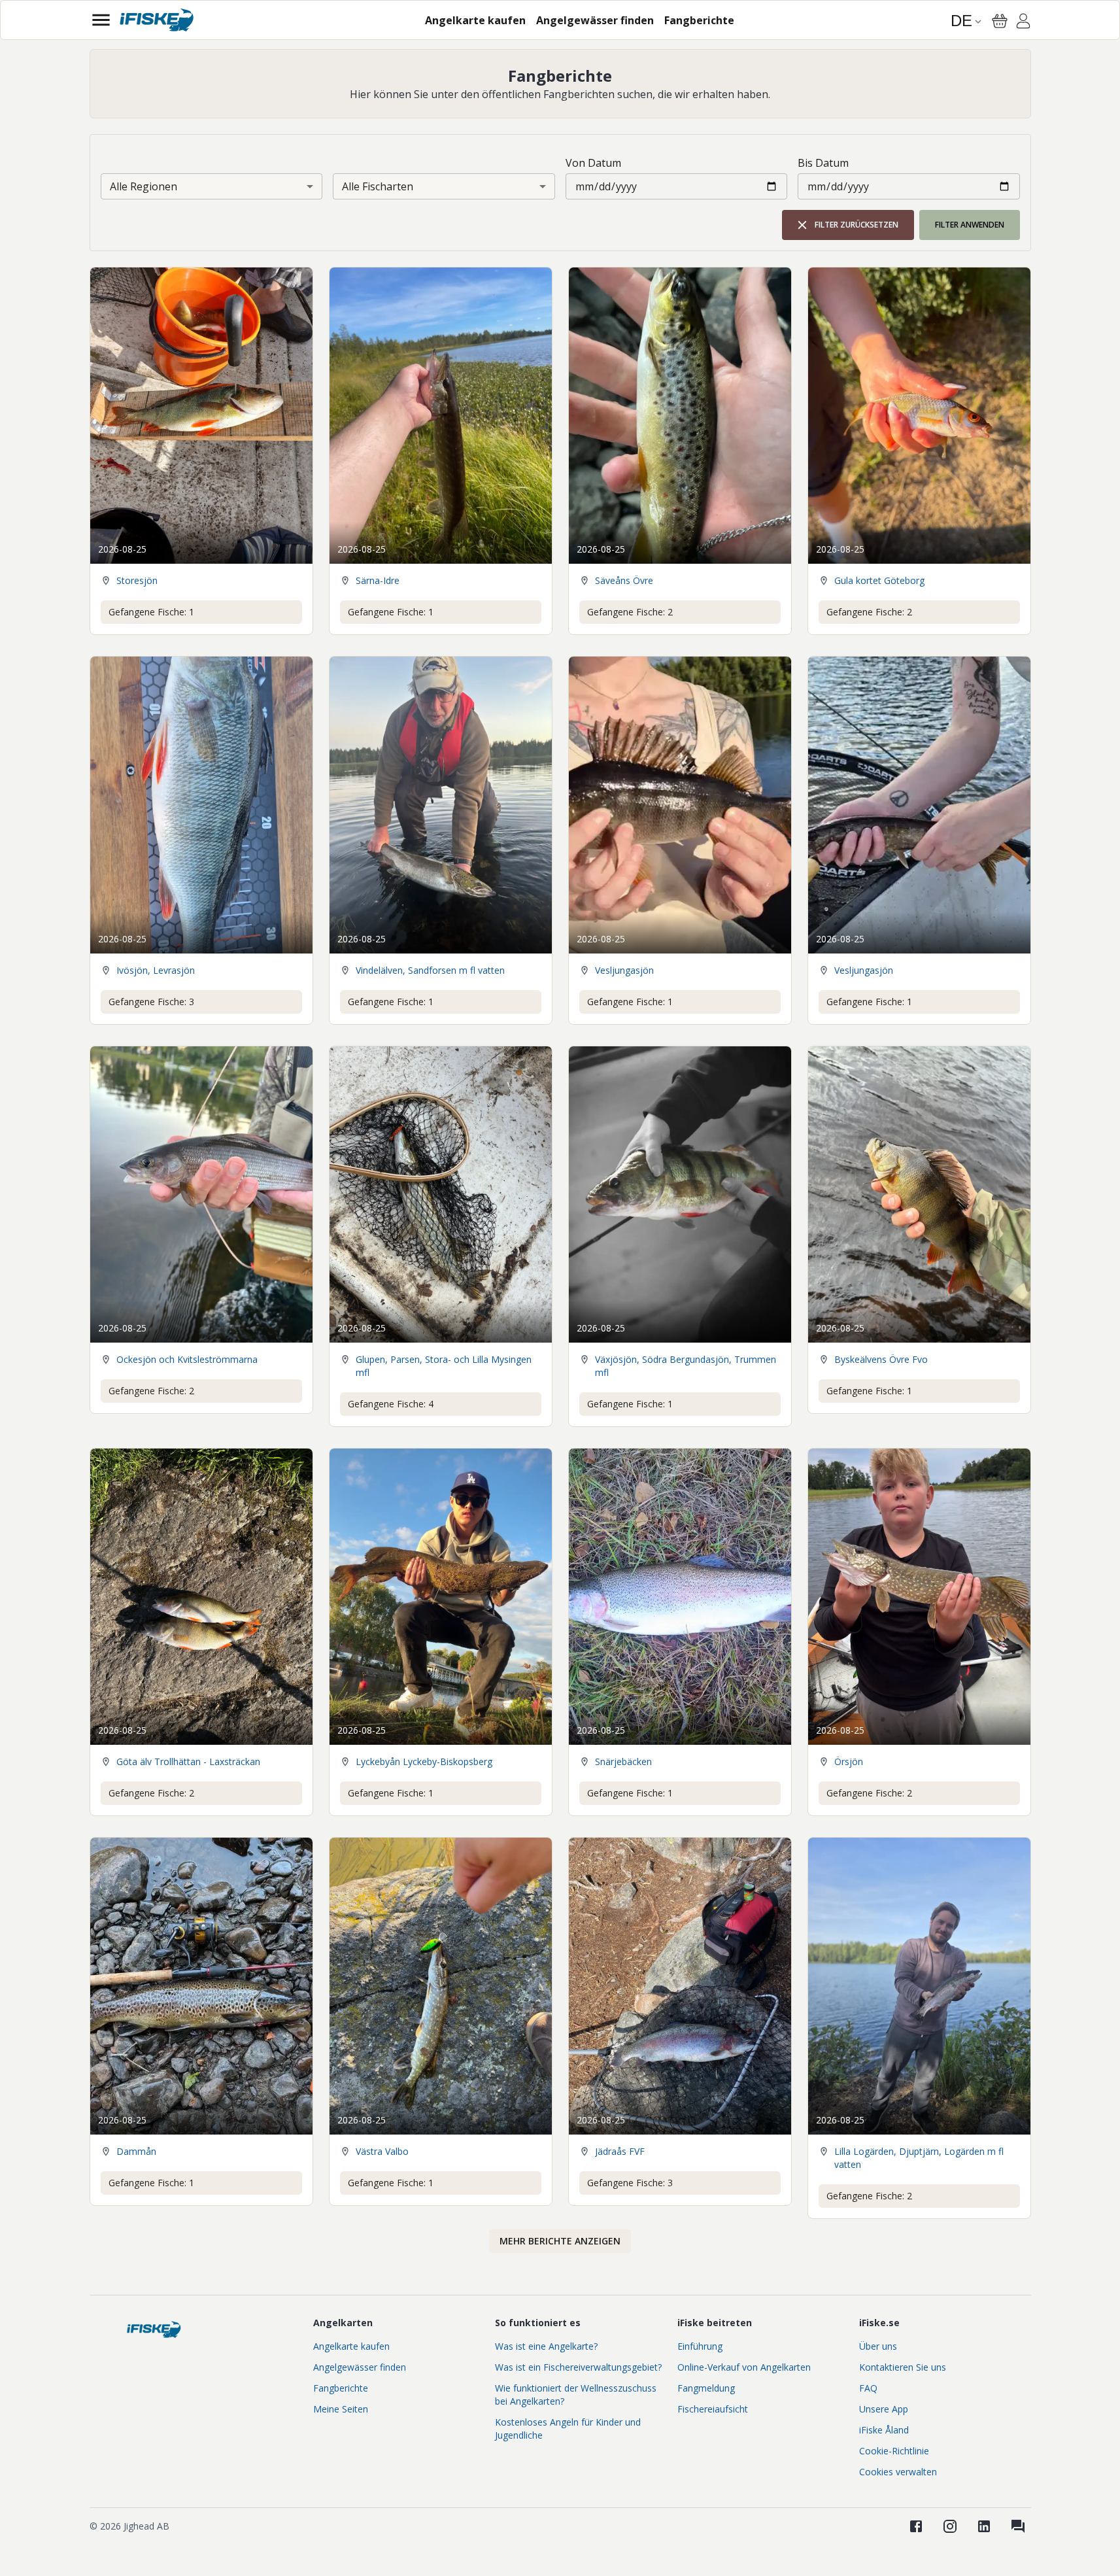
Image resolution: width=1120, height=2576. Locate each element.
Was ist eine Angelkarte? (546, 2346)
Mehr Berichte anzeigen (560, 2241)
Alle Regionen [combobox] (144, 186)
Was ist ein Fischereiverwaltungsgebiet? (578, 2367)
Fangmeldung (706, 2388)
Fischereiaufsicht (713, 2409)
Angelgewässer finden (360, 2367)
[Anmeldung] (1023, 23)
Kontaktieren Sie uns (903, 2367)
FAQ (868, 2388)
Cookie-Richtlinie (894, 2451)
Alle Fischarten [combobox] (378, 186)
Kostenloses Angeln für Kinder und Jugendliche (568, 2429)
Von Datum (593, 163)
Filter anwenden (970, 225)
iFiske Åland (884, 2430)
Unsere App (884, 2409)
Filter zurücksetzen (857, 225)
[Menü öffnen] (101, 20)
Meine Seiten (341, 2409)
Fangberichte (341, 2388)
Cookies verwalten (898, 2472)
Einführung (700, 2346)
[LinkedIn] (984, 2526)
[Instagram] (950, 2526)
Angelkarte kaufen (351, 2346)
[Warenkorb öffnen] (1000, 21)
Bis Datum (823, 163)
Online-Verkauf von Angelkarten (744, 2367)
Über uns (878, 2346)
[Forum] (1018, 2526)
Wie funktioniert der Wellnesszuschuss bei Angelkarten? (576, 2395)
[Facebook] (916, 2526)
